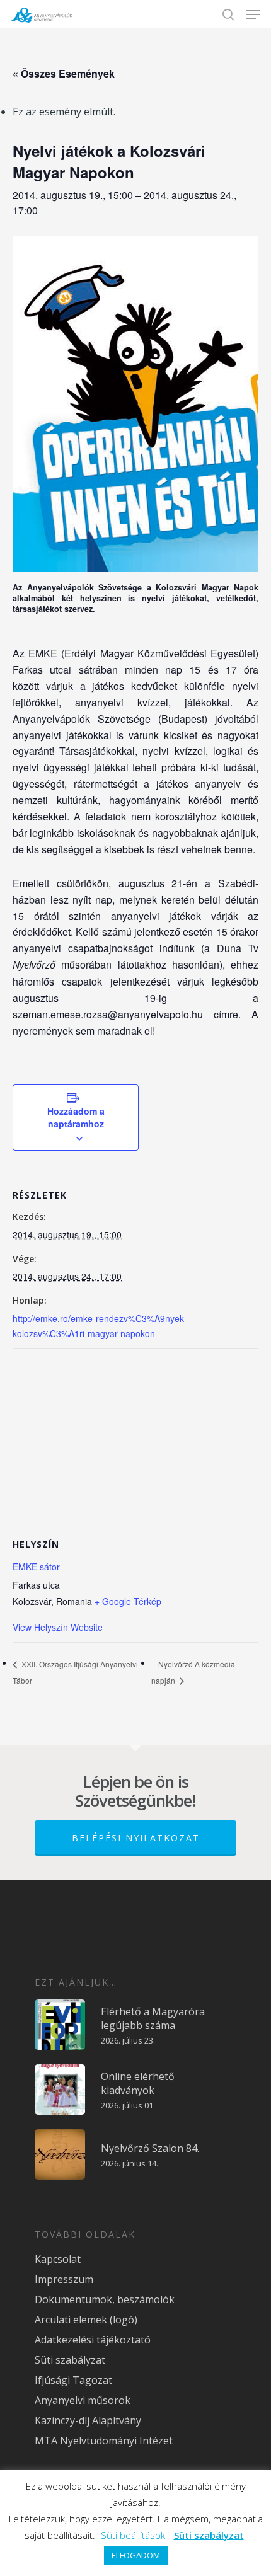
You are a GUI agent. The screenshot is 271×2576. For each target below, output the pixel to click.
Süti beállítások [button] (133, 2535)
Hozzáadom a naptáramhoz (76, 1117)
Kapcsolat (58, 2259)
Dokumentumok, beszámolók (105, 2299)
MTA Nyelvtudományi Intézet (104, 2441)
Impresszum (64, 2279)
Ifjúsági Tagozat (73, 2380)
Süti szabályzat (70, 2360)
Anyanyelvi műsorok (83, 2400)
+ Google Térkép (128, 1601)
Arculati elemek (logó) (86, 2320)
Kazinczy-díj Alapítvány (88, 2420)
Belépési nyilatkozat (136, 1838)
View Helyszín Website (58, 1627)
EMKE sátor (36, 1567)
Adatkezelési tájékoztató (93, 2340)
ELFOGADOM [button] (136, 2555)
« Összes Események (64, 73)
